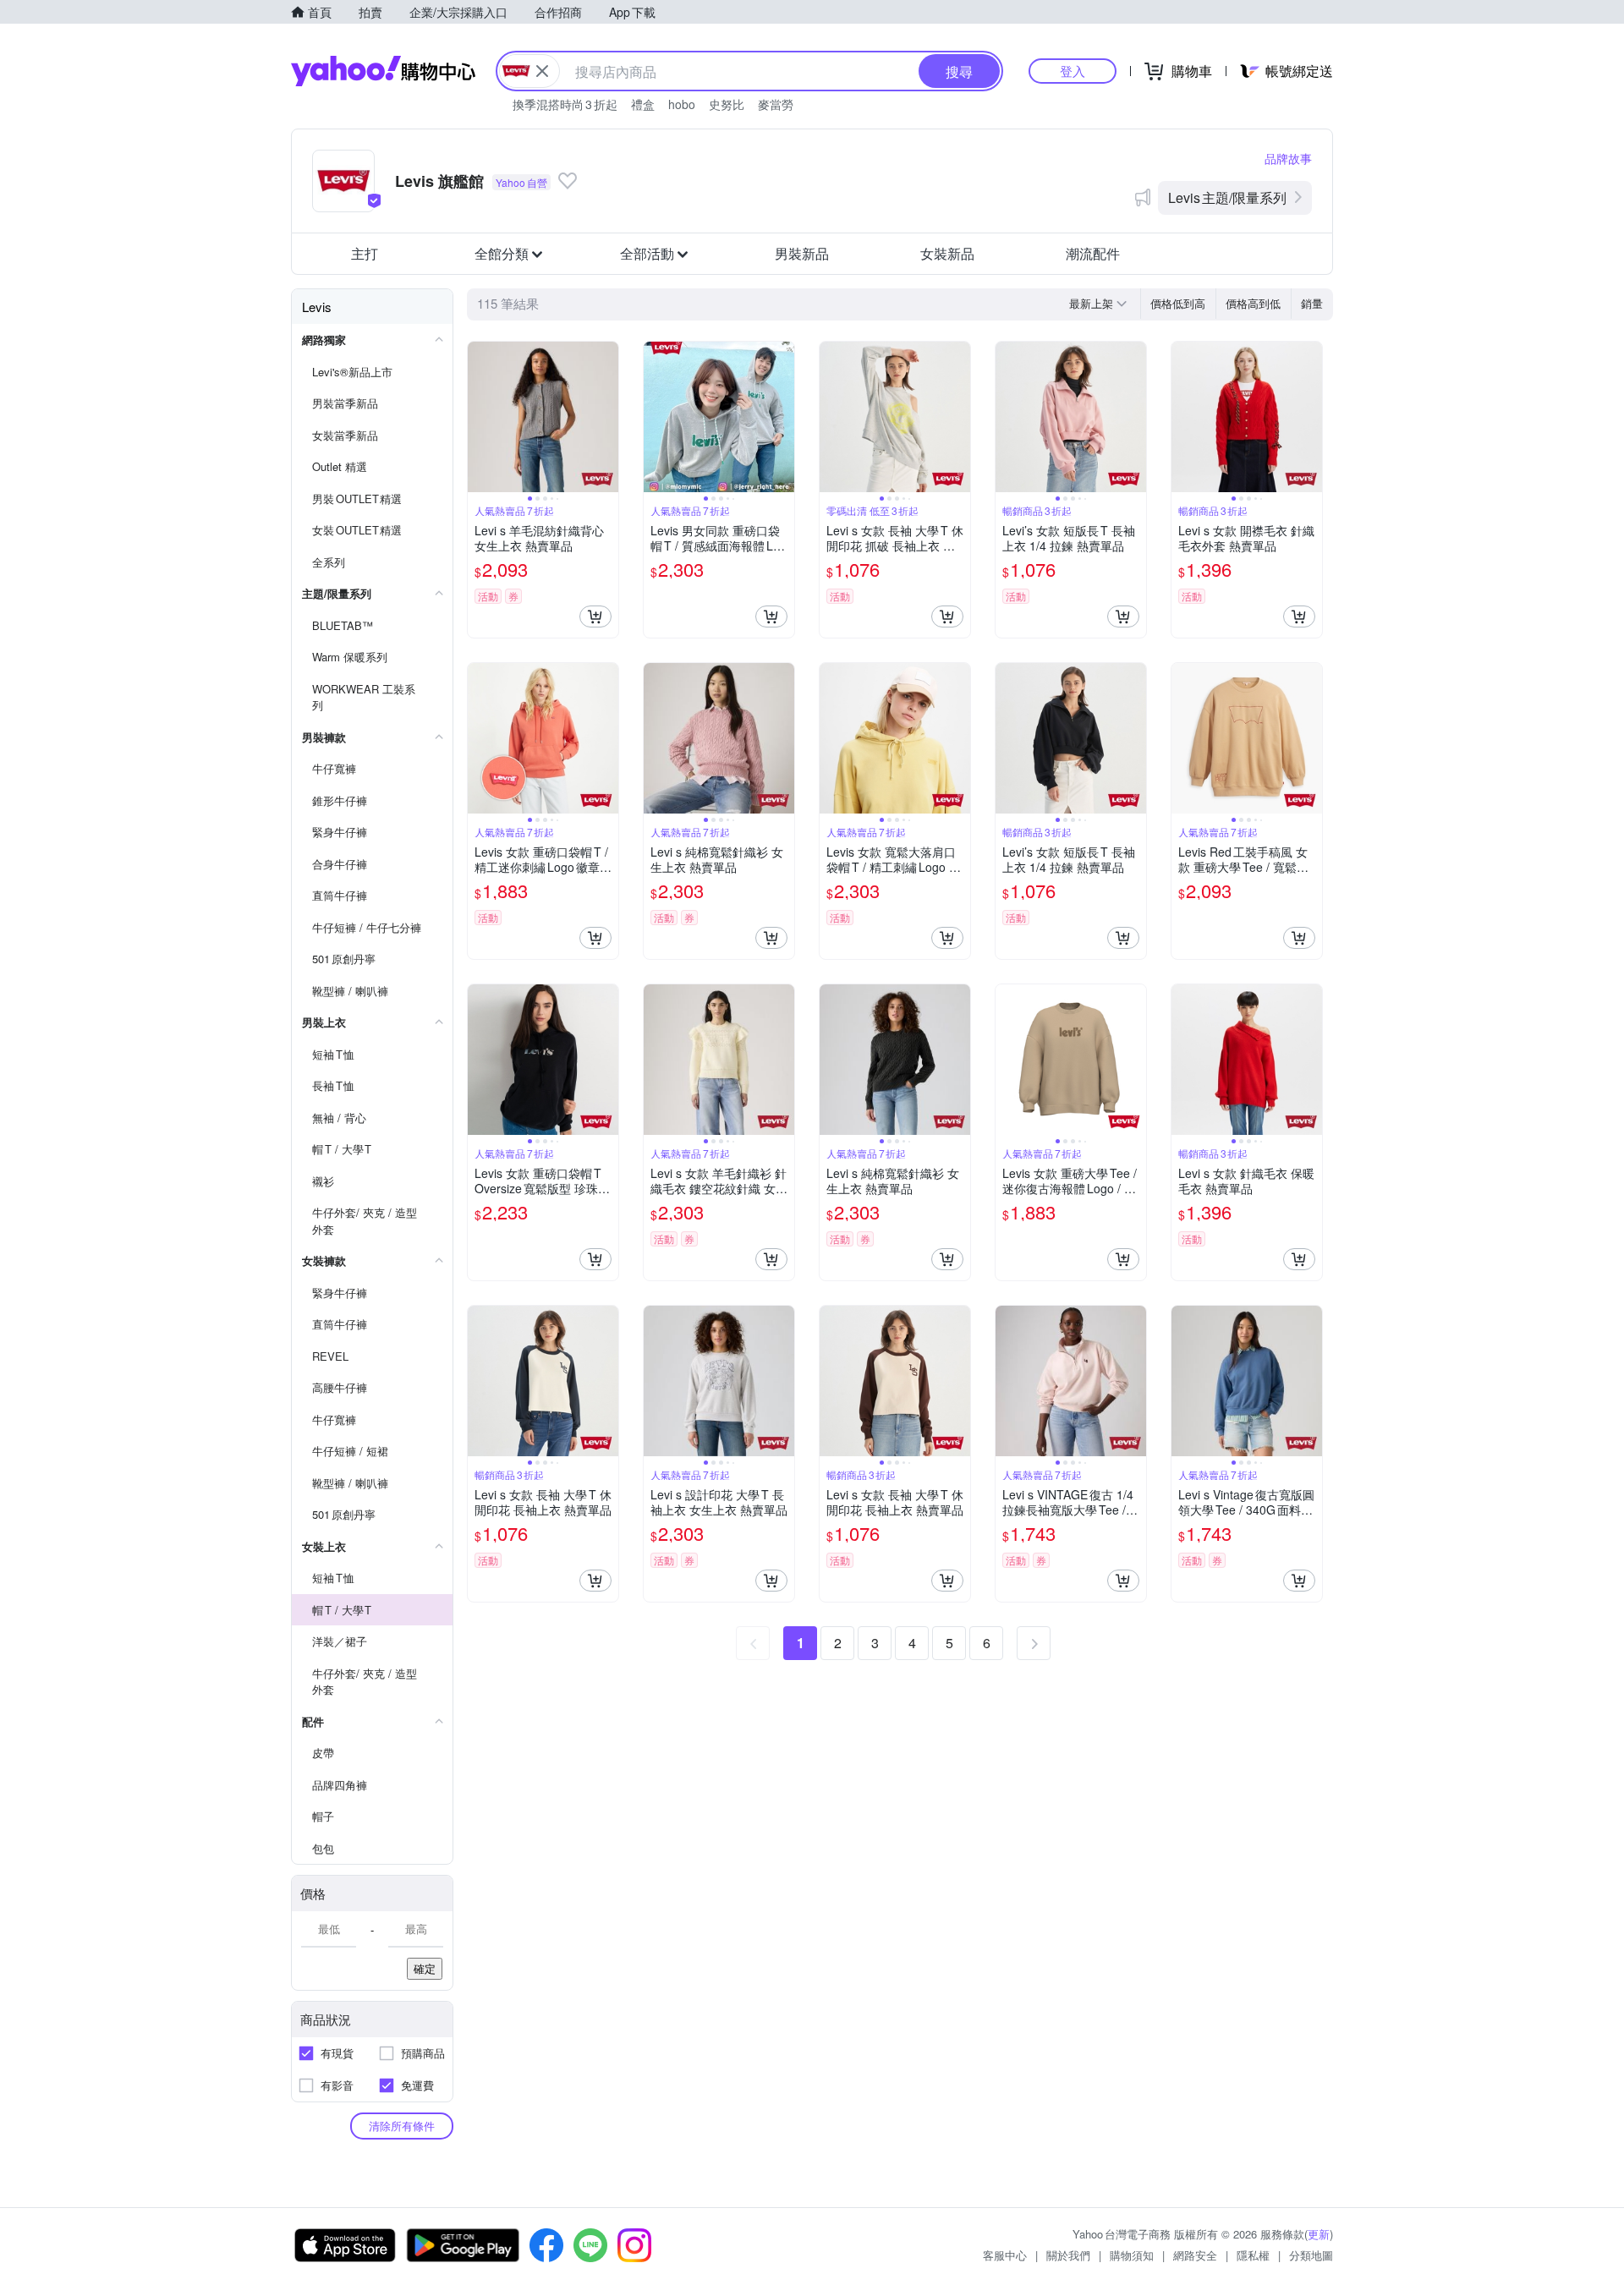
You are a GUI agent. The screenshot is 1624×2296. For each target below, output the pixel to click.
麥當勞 (776, 104)
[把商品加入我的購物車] (595, 616)
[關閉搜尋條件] (542, 71)
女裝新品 (947, 253)
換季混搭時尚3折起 (565, 104)
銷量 (1312, 303)
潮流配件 (1093, 253)
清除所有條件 (402, 2126)
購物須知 (1132, 2255)
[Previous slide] (479, 417)
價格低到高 (1178, 303)
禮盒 (643, 104)
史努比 (727, 104)
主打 (365, 253)
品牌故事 (1288, 158)
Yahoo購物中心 (383, 71)
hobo (682, 104)
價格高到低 (1253, 303)
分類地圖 (1311, 2255)
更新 (1319, 2234)
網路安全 (1195, 2255)
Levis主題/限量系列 (1227, 197)
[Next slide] (607, 417)
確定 (425, 1968)
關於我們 (1068, 2255)
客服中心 (1005, 2255)
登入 (1073, 71)
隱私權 (1253, 2255)
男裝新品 (802, 253)
